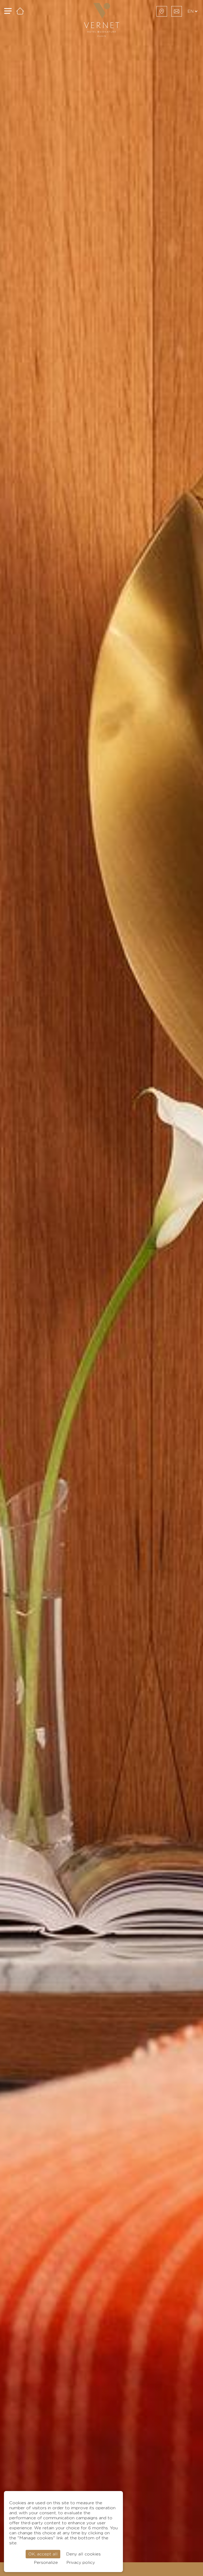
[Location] (162, 11)
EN (191, 11)
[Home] (20, 11)
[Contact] (177, 11)
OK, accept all (43, 2554)
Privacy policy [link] (81, 2563)
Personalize (46, 2563)
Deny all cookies (83, 2554)
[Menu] (8, 11)
